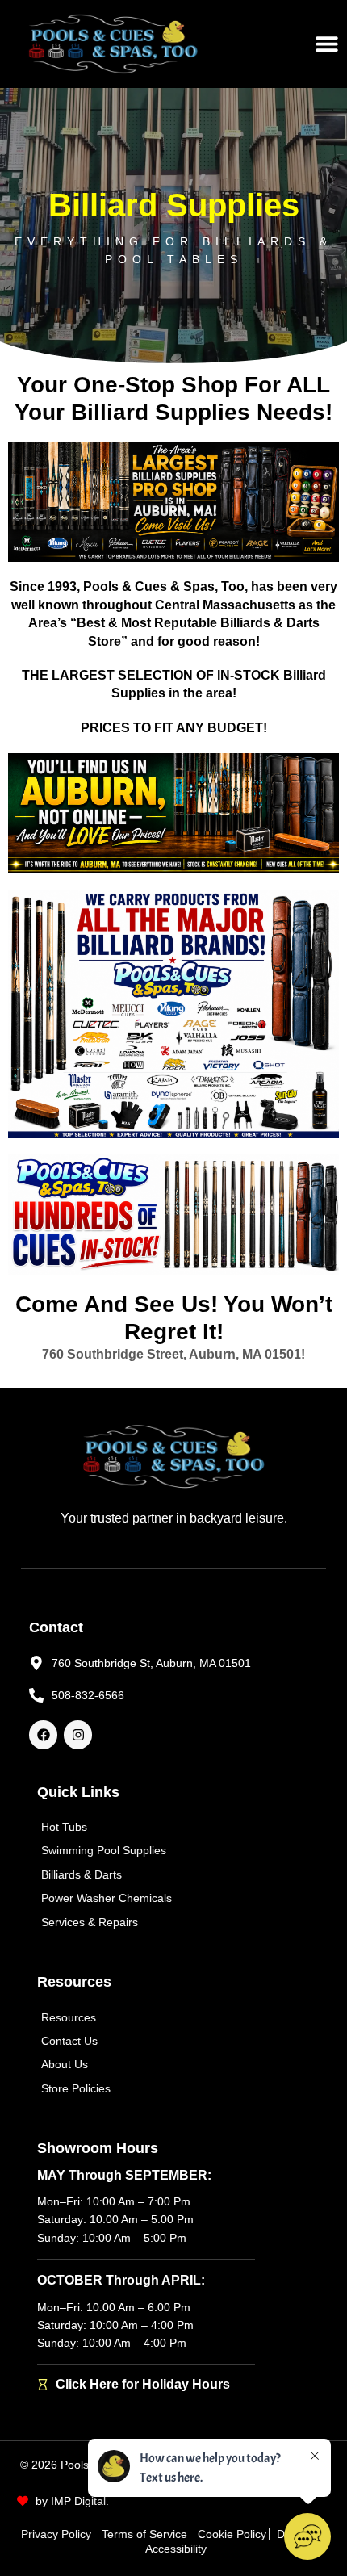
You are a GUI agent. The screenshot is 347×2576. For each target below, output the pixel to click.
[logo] (113, 44)
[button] (327, 44)
